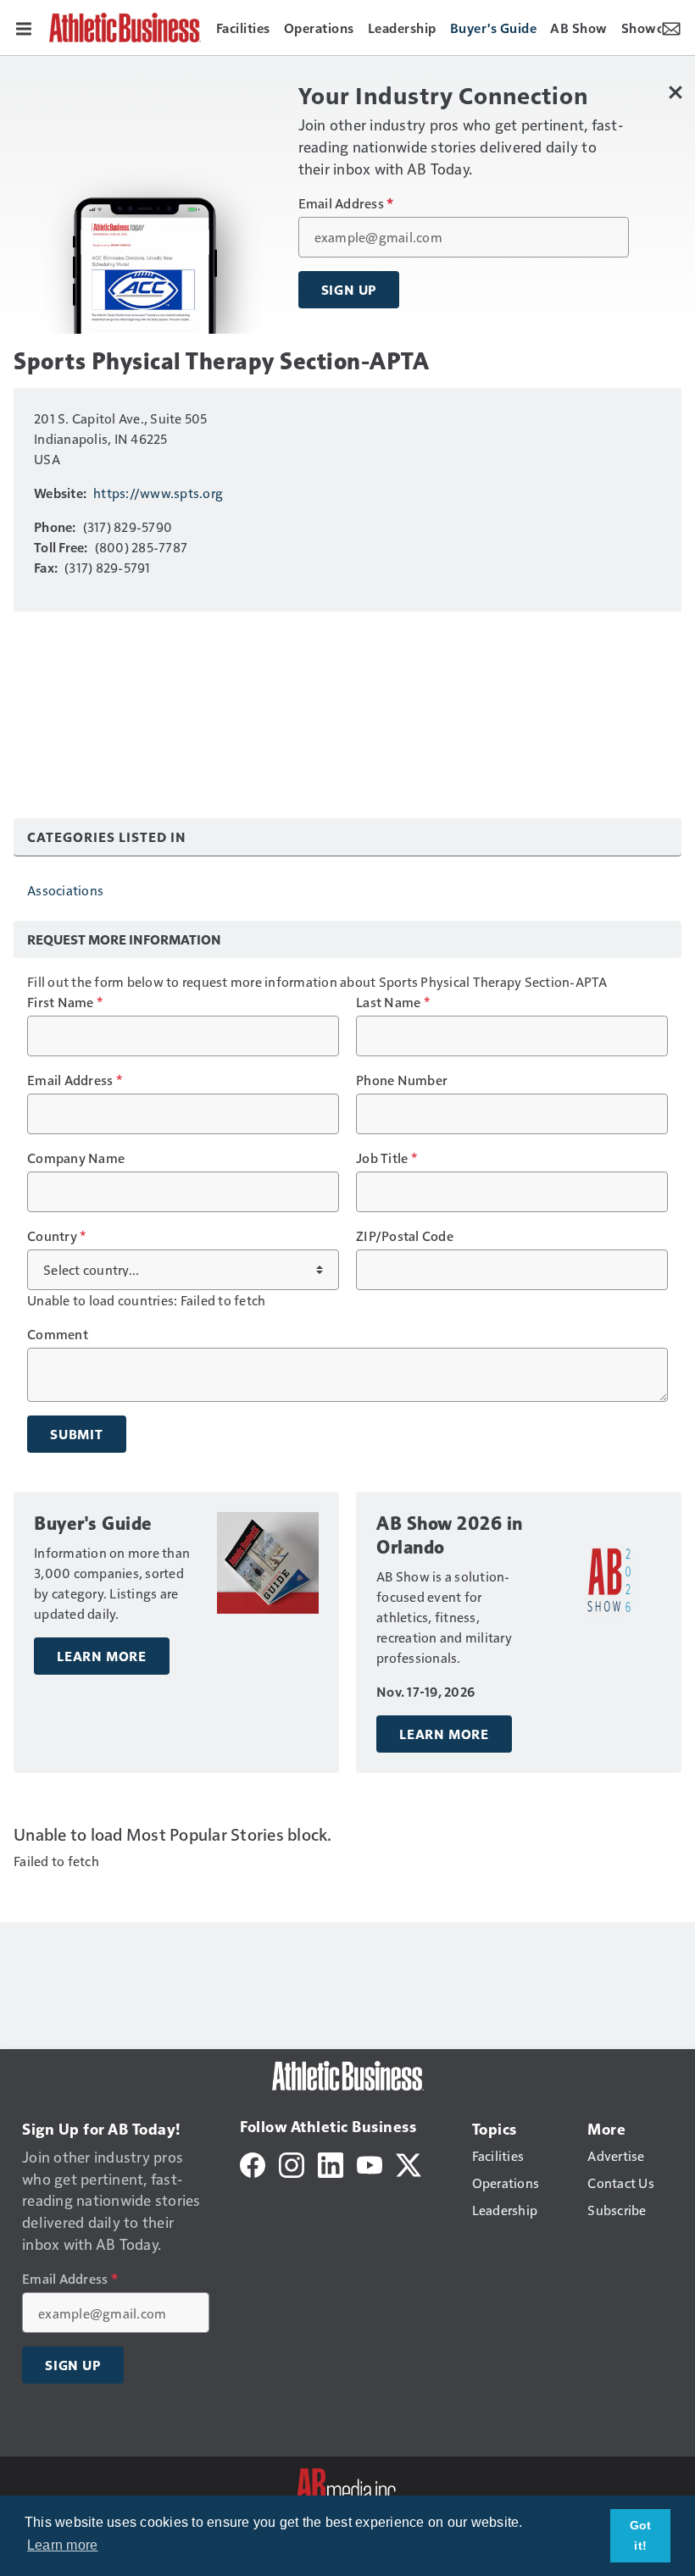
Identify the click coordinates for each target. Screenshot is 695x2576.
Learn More (102, 1656)
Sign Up (349, 290)
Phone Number (402, 1080)
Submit (77, 1434)
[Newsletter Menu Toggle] (671, 27)
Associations (65, 890)
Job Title (386, 1158)
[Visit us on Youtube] (370, 2163)
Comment (58, 1334)
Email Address (346, 203)
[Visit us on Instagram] (292, 2163)
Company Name (76, 1158)
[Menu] (24, 27)
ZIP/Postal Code (405, 1236)
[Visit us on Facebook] (253, 2163)
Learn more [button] (63, 2545)
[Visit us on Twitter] (409, 2163)
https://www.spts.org (158, 493)
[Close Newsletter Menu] (676, 92)
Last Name (393, 1002)
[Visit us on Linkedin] (331, 2163)
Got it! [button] (641, 2535)
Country (56, 1236)
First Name (65, 1002)
